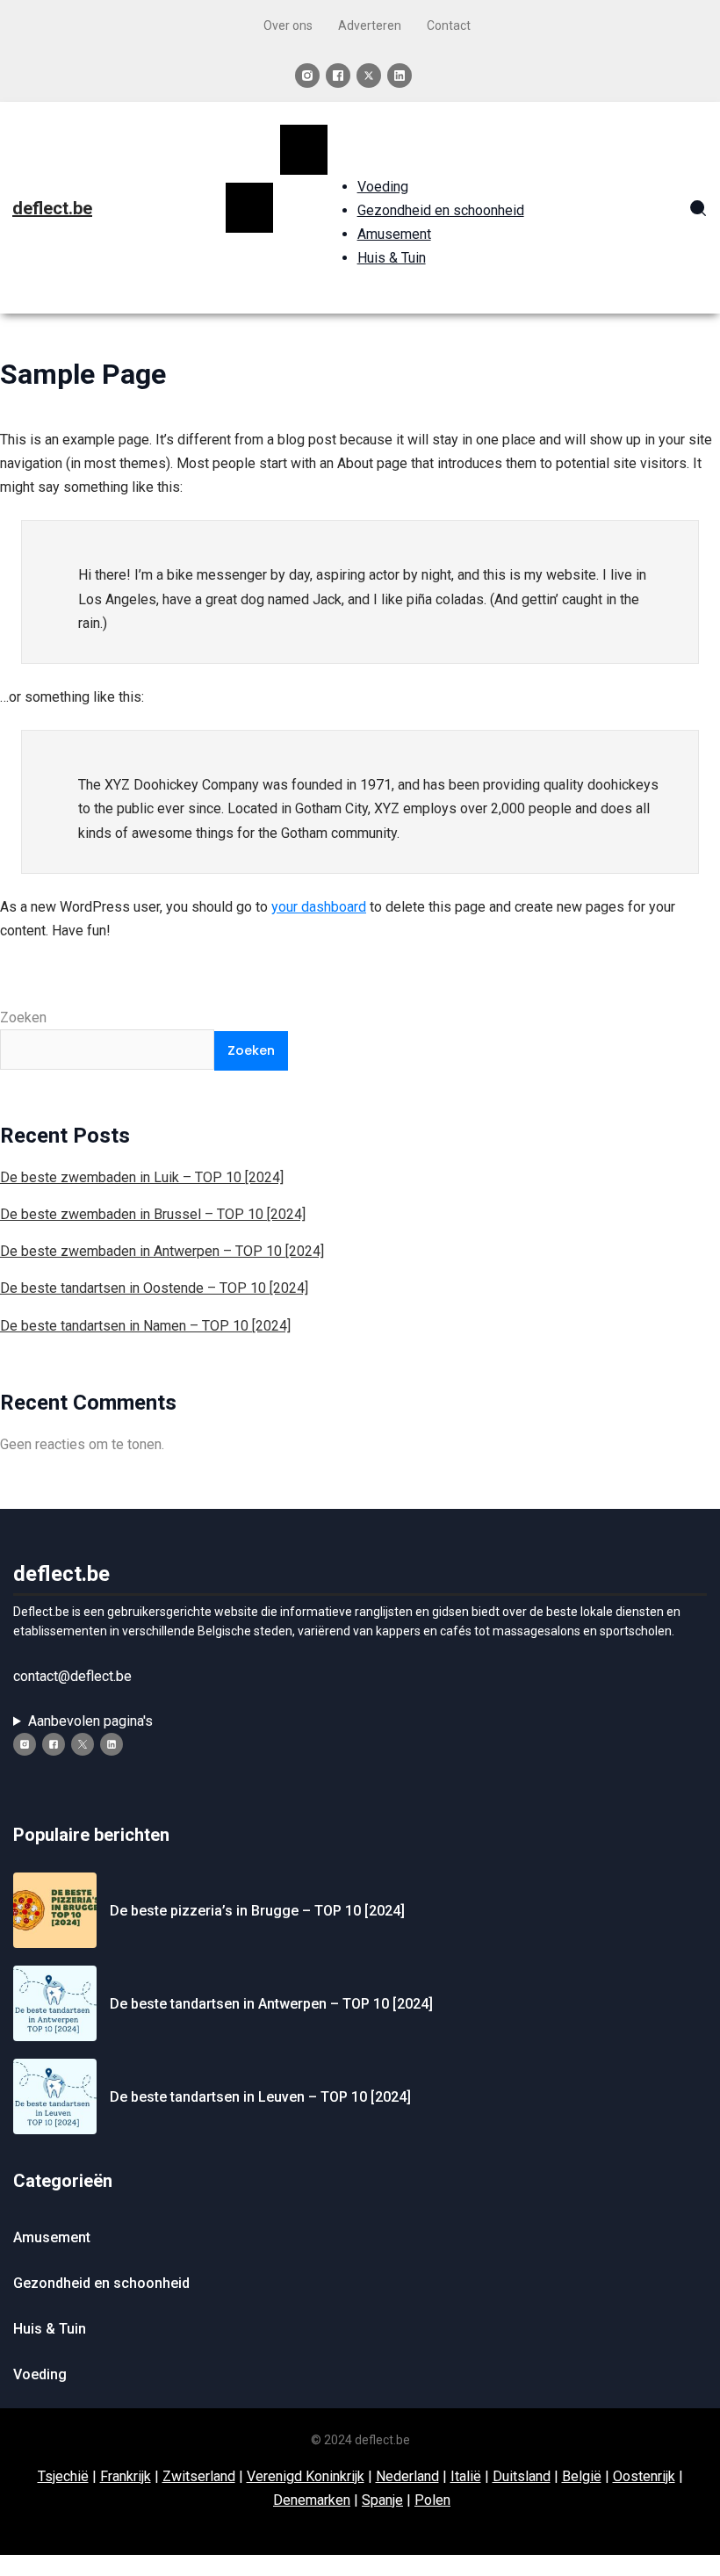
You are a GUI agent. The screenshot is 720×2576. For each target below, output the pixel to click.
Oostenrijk (644, 2476)
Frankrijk (126, 2476)
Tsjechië (63, 2476)
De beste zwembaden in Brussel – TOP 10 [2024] (153, 1214)
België (582, 2476)
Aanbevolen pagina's (90, 1721)
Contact (449, 25)
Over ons (288, 25)
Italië (466, 2476)
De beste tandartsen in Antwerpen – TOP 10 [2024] (271, 2004)
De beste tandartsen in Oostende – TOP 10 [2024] (154, 1288)
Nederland (407, 2476)
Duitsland (522, 2476)
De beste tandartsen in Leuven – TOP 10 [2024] (260, 2097)
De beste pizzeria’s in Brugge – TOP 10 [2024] (257, 1911)
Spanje (382, 2500)
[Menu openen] (249, 207)
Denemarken (312, 2500)
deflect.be (52, 208)
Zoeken (23, 1017)
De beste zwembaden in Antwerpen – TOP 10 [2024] (162, 1251)
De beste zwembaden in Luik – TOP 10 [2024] (142, 1177)
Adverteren (370, 25)
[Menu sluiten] (304, 149)
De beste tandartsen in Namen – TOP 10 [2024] (145, 1326)
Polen (432, 2500)
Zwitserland (199, 2476)
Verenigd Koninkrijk (306, 2476)
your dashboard (319, 907)
